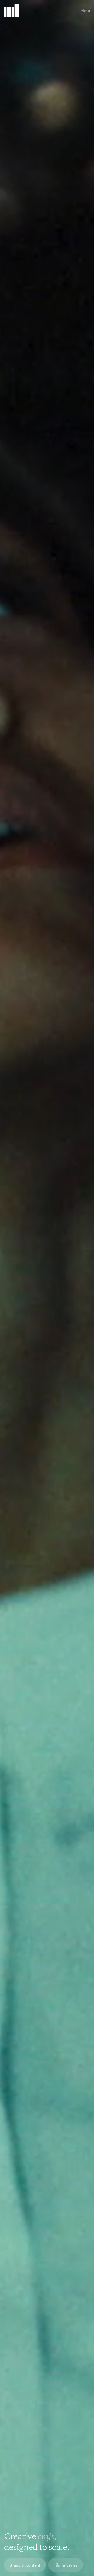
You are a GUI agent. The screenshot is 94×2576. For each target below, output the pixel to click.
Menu (85, 10)
